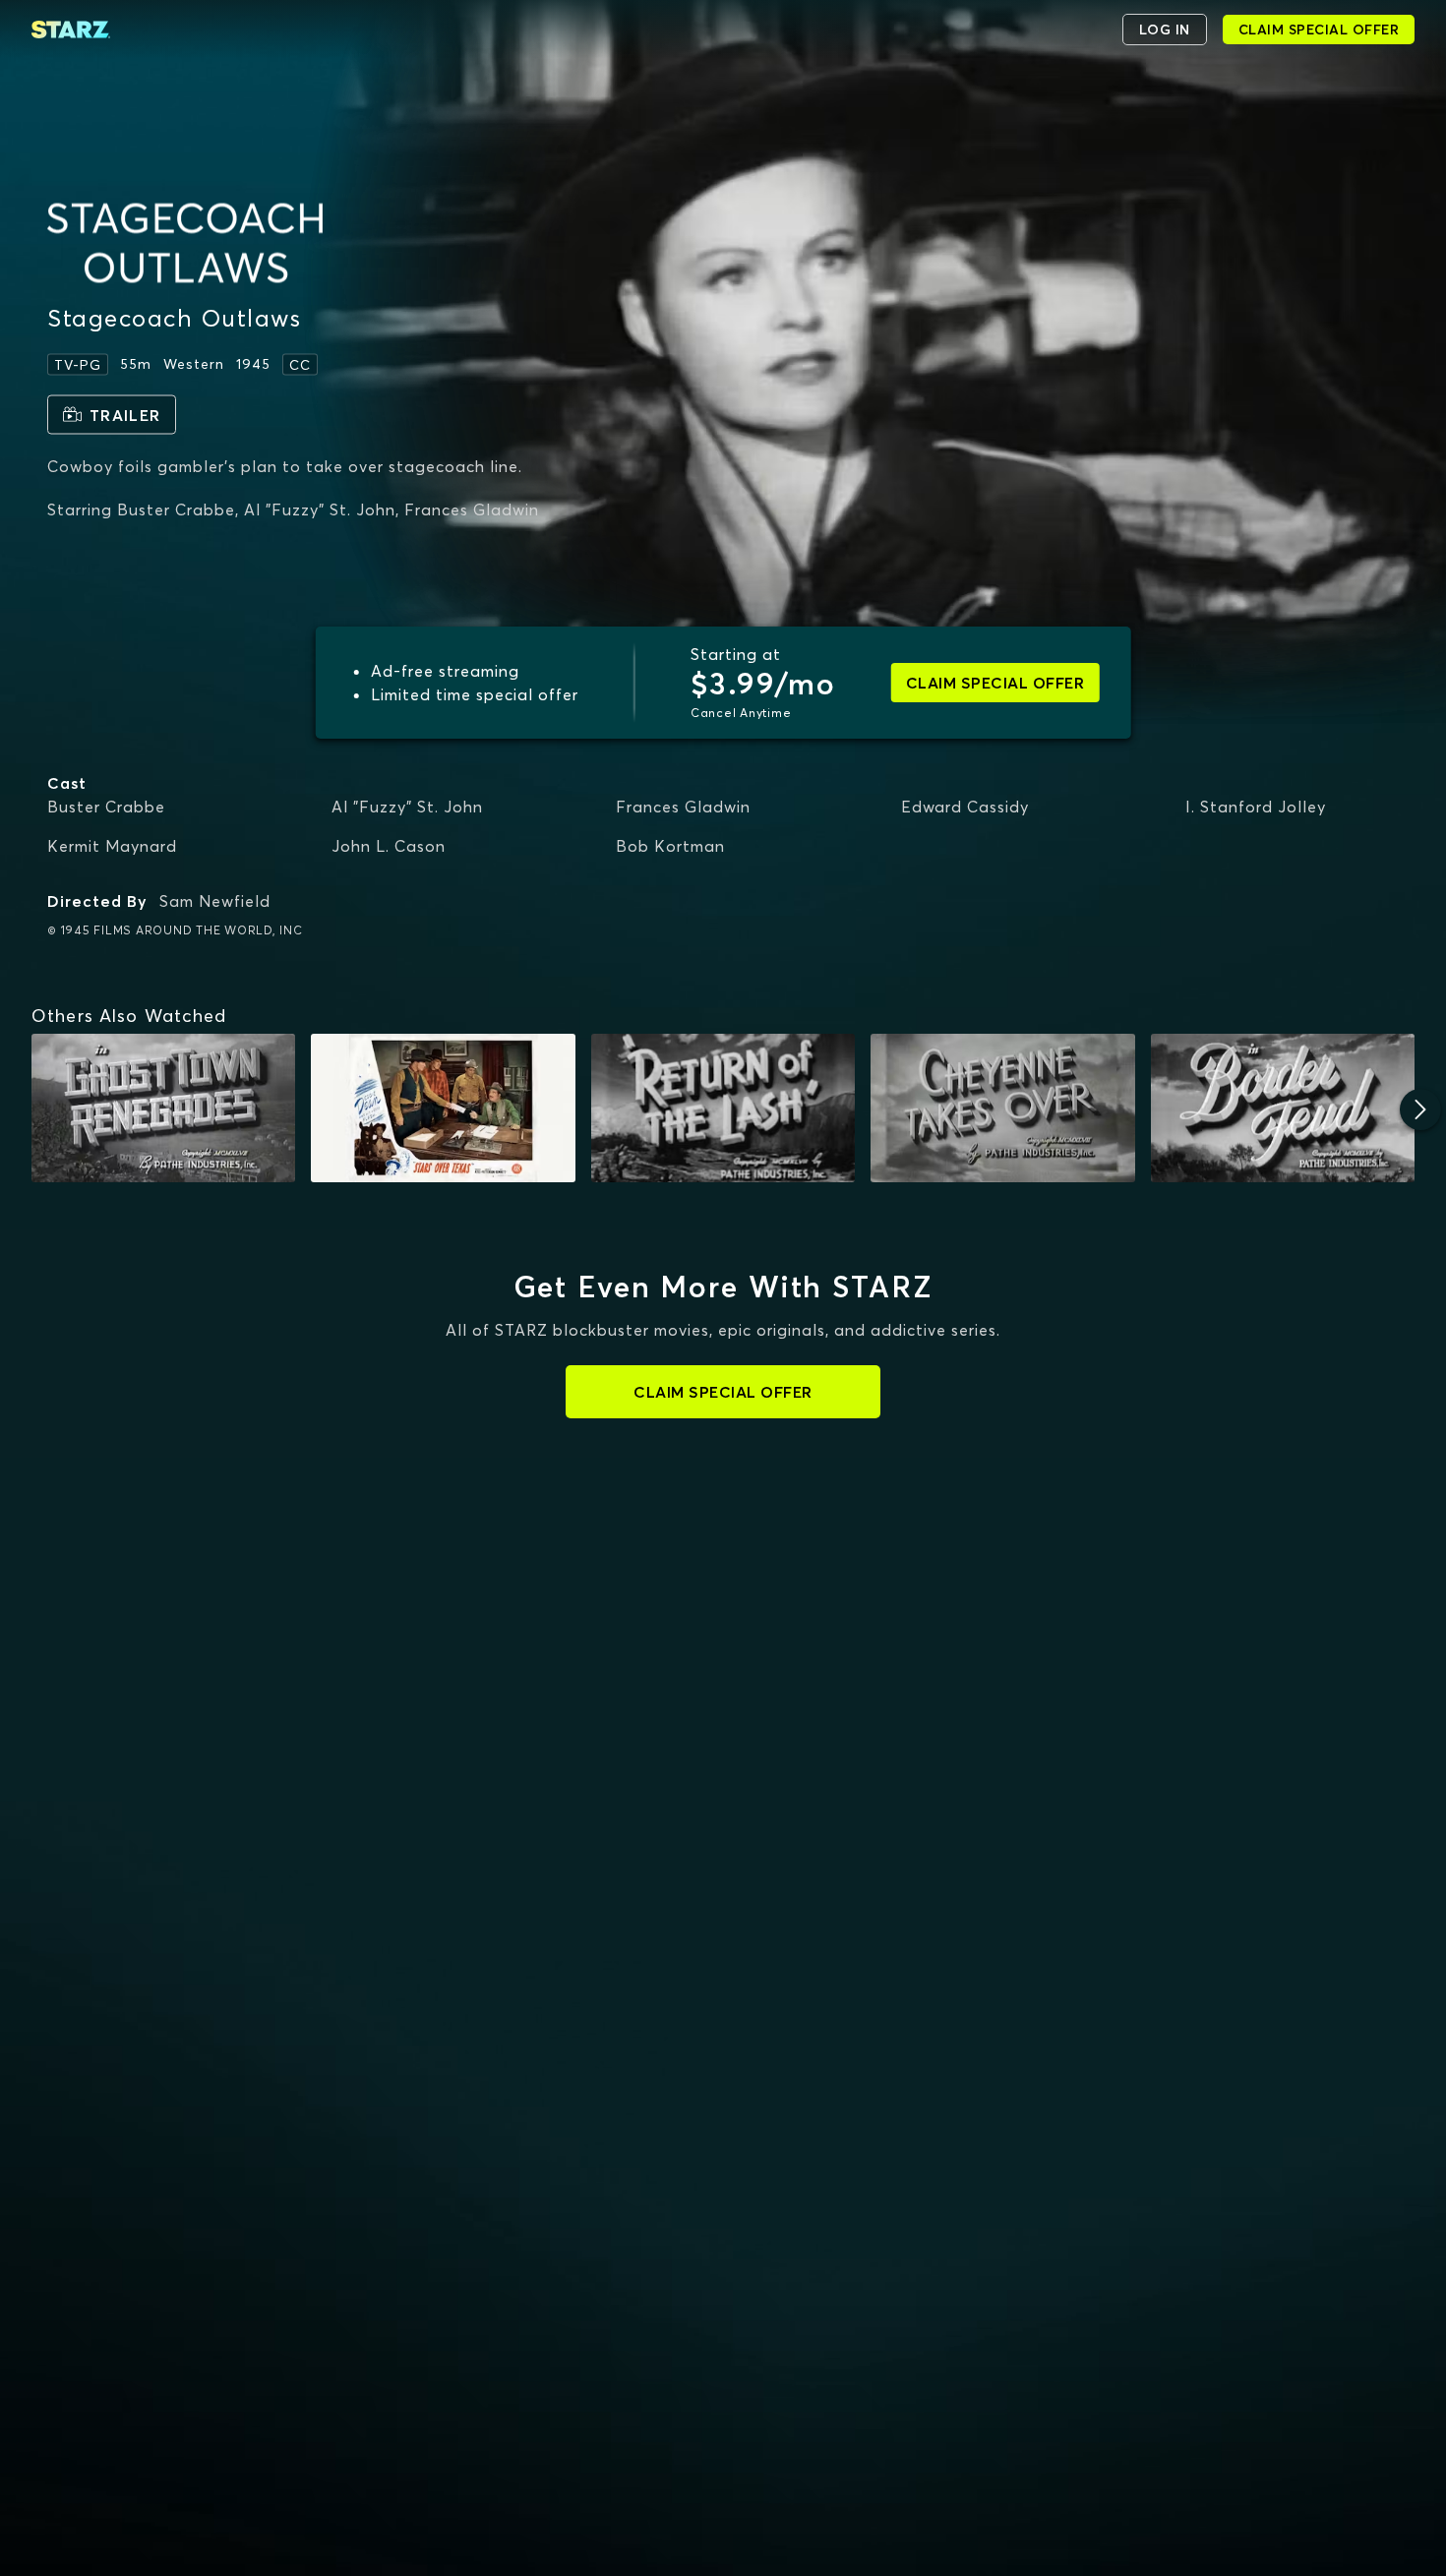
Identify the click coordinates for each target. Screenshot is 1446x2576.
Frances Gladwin (683, 807)
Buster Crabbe (106, 807)
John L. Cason (389, 846)
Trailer (125, 414)
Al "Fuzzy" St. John (407, 807)
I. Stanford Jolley (1256, 807)
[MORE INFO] (163, 1108)
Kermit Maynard (112, 846)
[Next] (1420, 1109)
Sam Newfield (215, 901)
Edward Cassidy (965, 807)
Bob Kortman (670, 846)
